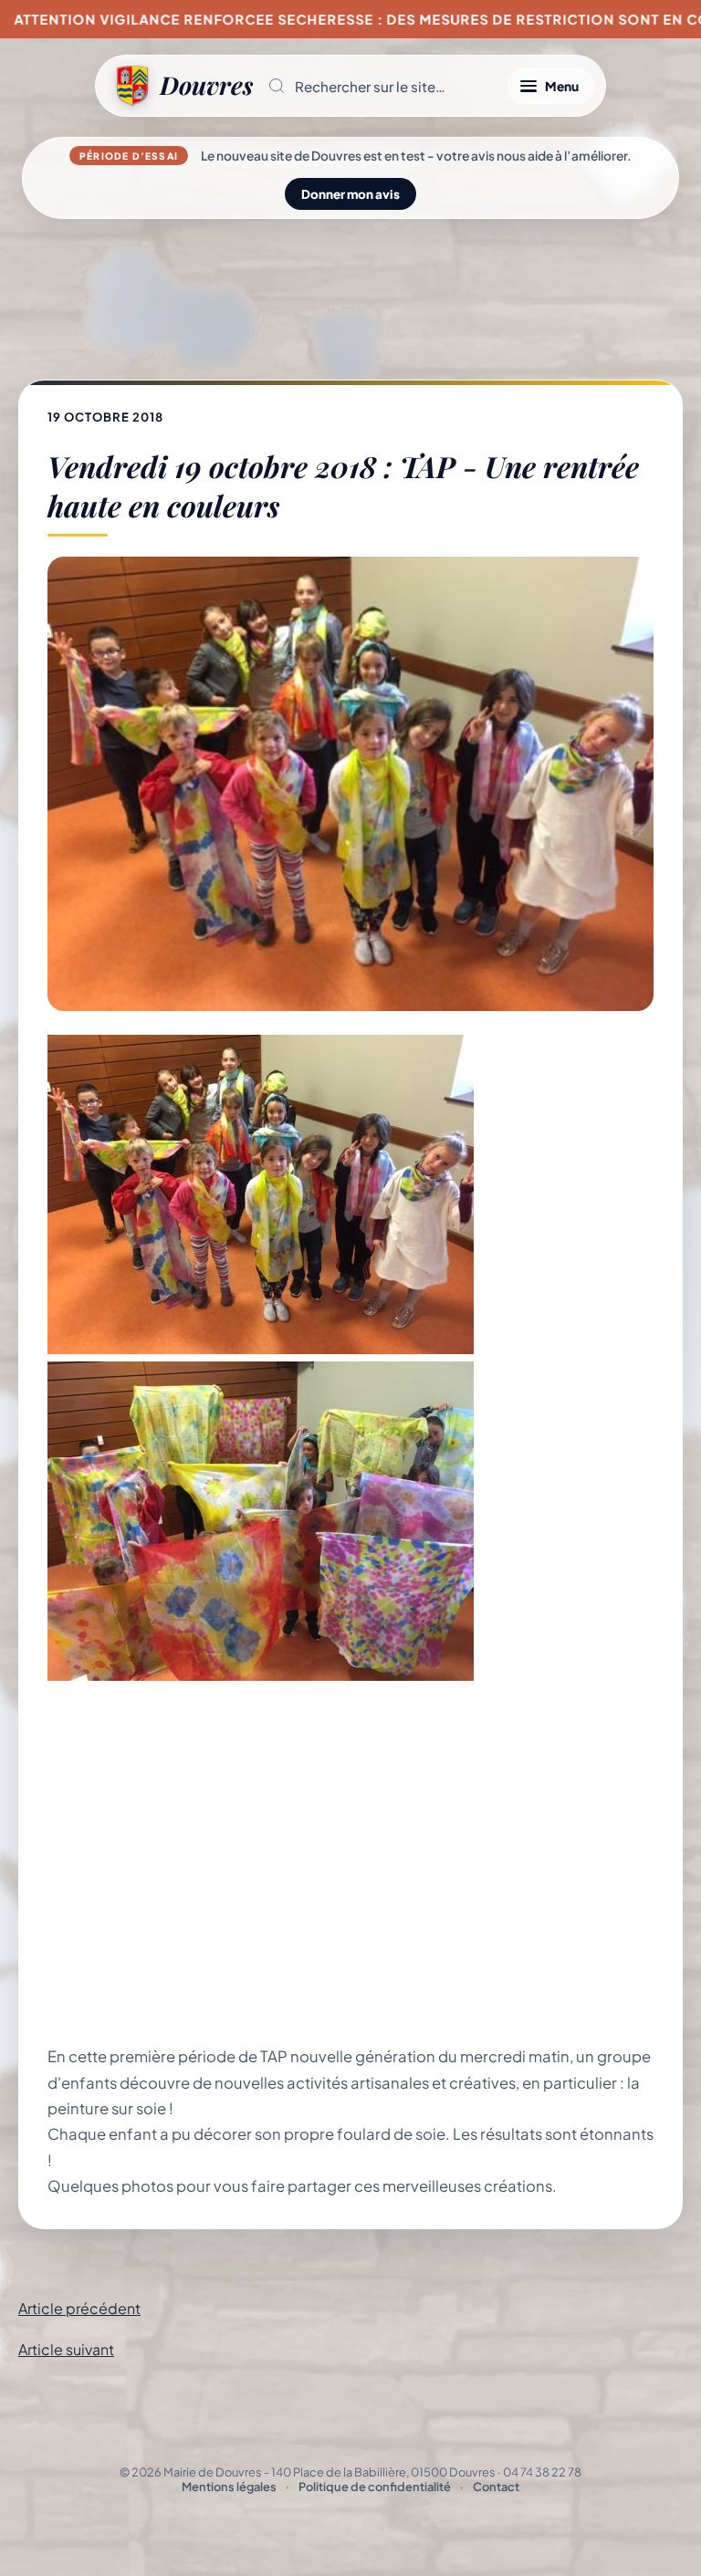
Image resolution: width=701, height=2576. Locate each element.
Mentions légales (229, 2487)
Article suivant (66, 2349)
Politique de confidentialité (375, 2487)
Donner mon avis (350, 194)
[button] (380, 86)
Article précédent (79, 2308)
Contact (496, 2487)
